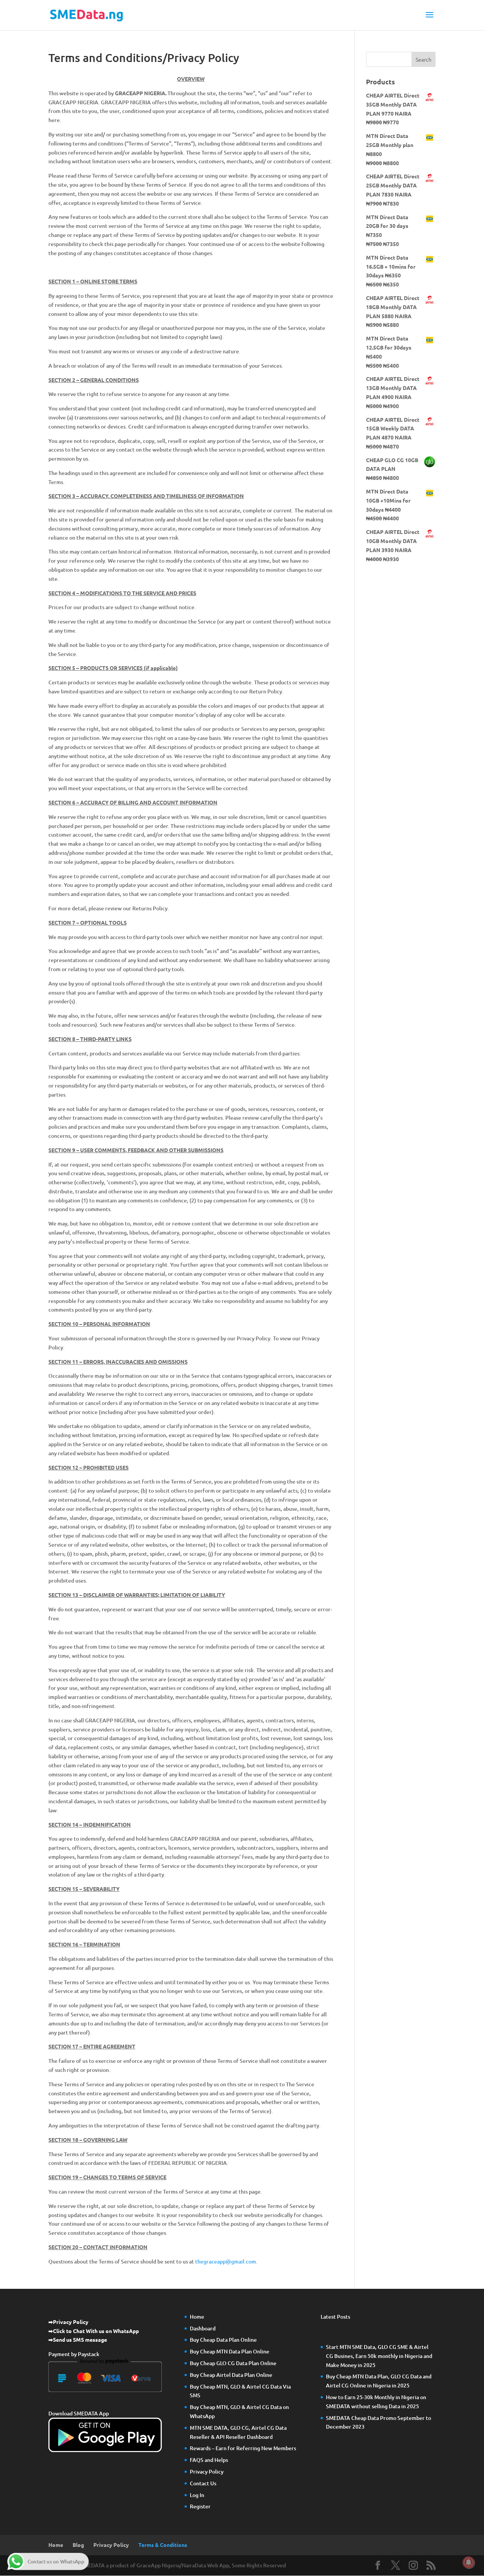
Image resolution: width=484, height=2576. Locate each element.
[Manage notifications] (468, 2562)
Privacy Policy (207, 2472)
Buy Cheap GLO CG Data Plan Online (233, 2363)
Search (423, 59)
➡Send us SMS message (78, 2339)
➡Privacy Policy (68, 2322)
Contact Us (203, 2483)
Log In (197, 2495)
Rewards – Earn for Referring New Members (243, 2448)
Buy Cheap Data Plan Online (223, 2340)
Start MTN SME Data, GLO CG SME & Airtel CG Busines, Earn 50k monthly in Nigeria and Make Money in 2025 (379, 2356)
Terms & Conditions (163, 2545)
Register (200, 2506)
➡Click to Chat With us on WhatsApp (94, 2331)
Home (197, 2317)
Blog (78, 2545)
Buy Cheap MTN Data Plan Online (230, 2351)
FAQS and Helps (209, 2460)
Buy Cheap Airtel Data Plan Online (231, 2375)
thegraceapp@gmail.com (226, 2261)
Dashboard (203, 2328)
